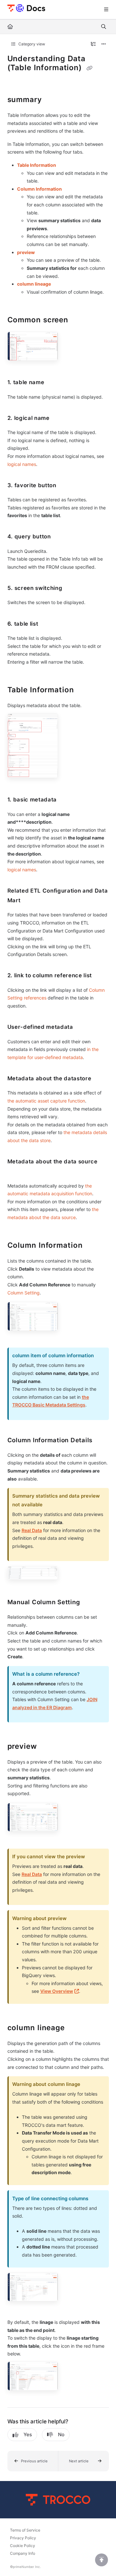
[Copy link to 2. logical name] (60, 418)
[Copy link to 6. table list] (48, 624)
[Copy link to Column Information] (93, 1246)
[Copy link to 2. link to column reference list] (102, 976)
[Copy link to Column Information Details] (102, 1441)
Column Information (39, 189)
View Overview (60, 1991)
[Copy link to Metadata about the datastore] (101, 1079)
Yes (28, 2434)
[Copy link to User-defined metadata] (83, 1028)
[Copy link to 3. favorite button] (66, 486)
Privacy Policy (23, 2538)
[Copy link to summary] (52, 100)
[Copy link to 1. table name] (54, 383)
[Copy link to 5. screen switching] (72, 588)
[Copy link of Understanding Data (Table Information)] (89, 68)
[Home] (26, 8)
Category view (31, 44)
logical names (22, 464)
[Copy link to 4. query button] (61, 537)
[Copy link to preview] (47, 1747)
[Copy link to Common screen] (78, 320)
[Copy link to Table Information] (84, 690)
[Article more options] (104, 44)
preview (26, 252)
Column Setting (24, 1293)
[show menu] (106, 10)
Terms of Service (25, 2530)
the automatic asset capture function (46, 1101)
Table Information (37, 165)
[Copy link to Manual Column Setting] (90, 1603)
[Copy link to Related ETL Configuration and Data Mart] (30, 901)
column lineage (34, 284)
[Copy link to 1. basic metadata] (67, 800)
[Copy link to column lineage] (75, 2028)
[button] (33, 2461)
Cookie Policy (23, 2546)
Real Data (32, 1530)
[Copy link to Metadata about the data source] (17, 1172)
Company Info (23, 2553)
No (61, 2434)
